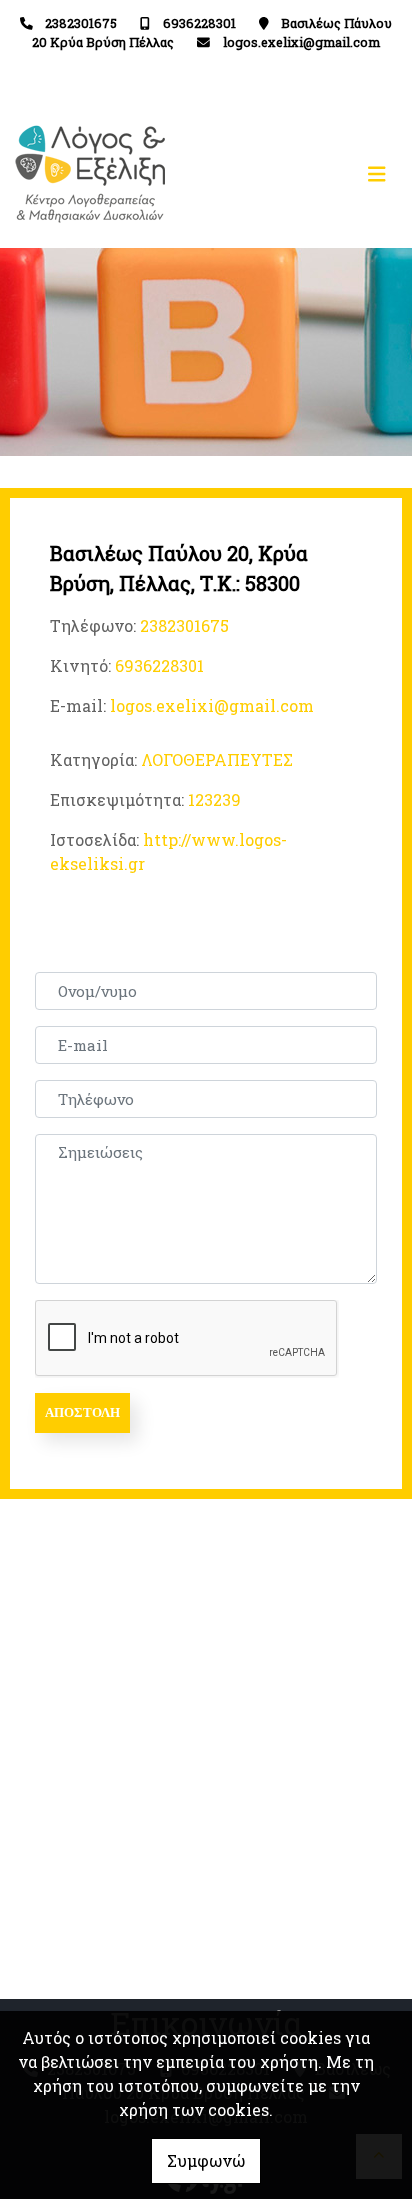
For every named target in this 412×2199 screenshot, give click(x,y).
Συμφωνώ (206, 2160)
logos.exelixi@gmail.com (301, 42)
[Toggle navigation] (301, 174)
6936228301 (199, 23)
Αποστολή (82, 1412)
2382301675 (81, 23)
